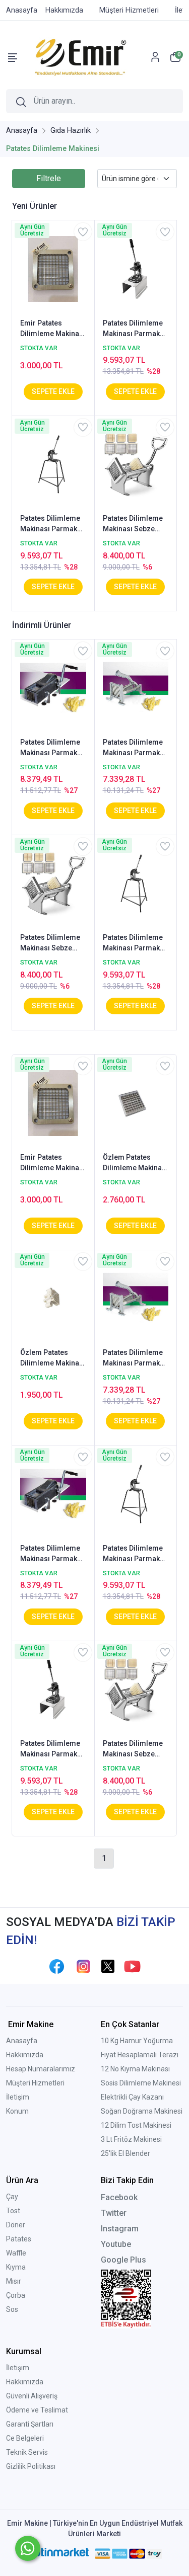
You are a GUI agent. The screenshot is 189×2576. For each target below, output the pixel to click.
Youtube (116, 2244)
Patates (19, 2239)
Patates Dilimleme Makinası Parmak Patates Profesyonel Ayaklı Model (51, 524)
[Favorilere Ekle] (83, 232)
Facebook (119, 2197)
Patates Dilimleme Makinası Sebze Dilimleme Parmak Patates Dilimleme (133, 524)
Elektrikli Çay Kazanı (132, 2097)
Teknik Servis (27, 2452)
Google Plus (123, 2260)
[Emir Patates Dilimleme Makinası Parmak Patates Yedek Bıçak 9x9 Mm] (53, 268)
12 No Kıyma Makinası (135, 2069)
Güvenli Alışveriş (32, 2396)
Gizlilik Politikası (31, 2466)
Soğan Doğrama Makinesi (142, 2111)
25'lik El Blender (125, 2153)
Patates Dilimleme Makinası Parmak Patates (133, 748)
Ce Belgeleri (25, 2438)
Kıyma (16, 2267)
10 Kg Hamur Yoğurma (137, 2041)
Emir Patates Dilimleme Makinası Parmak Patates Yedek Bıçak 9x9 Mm (53, 329)
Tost (13, 2211)
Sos (12, 2309)
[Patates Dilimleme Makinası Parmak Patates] (136, 687)
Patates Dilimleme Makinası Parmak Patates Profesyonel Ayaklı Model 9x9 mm (134, 329)
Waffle (16, 2253)
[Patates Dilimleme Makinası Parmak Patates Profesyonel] (53, 687)
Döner (16, 2225)
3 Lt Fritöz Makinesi (131, 2139)
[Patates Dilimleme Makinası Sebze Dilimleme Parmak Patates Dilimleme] (136, 464)
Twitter (114, 2213)
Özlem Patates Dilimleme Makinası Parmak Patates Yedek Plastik (53, 1358)
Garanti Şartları (30, 2424)
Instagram (120, 2229)
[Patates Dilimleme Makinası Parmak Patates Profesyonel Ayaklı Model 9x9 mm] (136, 268)
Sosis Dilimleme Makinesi (141, 2083)
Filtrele (49, 178)
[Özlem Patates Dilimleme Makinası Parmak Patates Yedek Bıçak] (136, 1102)
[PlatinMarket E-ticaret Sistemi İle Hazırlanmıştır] (57, 2553)
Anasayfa (22, 2041)
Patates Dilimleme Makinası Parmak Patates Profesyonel (50, 748)
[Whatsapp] (28, 2548)
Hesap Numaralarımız (41, 2069)
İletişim (18, 2097)
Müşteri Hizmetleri (35, 2083)
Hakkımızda (25, 2055)
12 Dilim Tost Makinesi (136, 2125)
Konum (17, 2111)
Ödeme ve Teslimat (37, 2410)
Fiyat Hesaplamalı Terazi (140, 2055)
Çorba (16, 2295)
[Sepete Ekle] (53, 392)
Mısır (14, 2281)
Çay (12, 2197)
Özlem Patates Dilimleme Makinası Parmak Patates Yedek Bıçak (135, 1163)
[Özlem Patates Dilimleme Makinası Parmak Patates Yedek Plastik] (53, 1298)
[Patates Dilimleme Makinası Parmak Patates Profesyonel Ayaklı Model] (53, 464)
